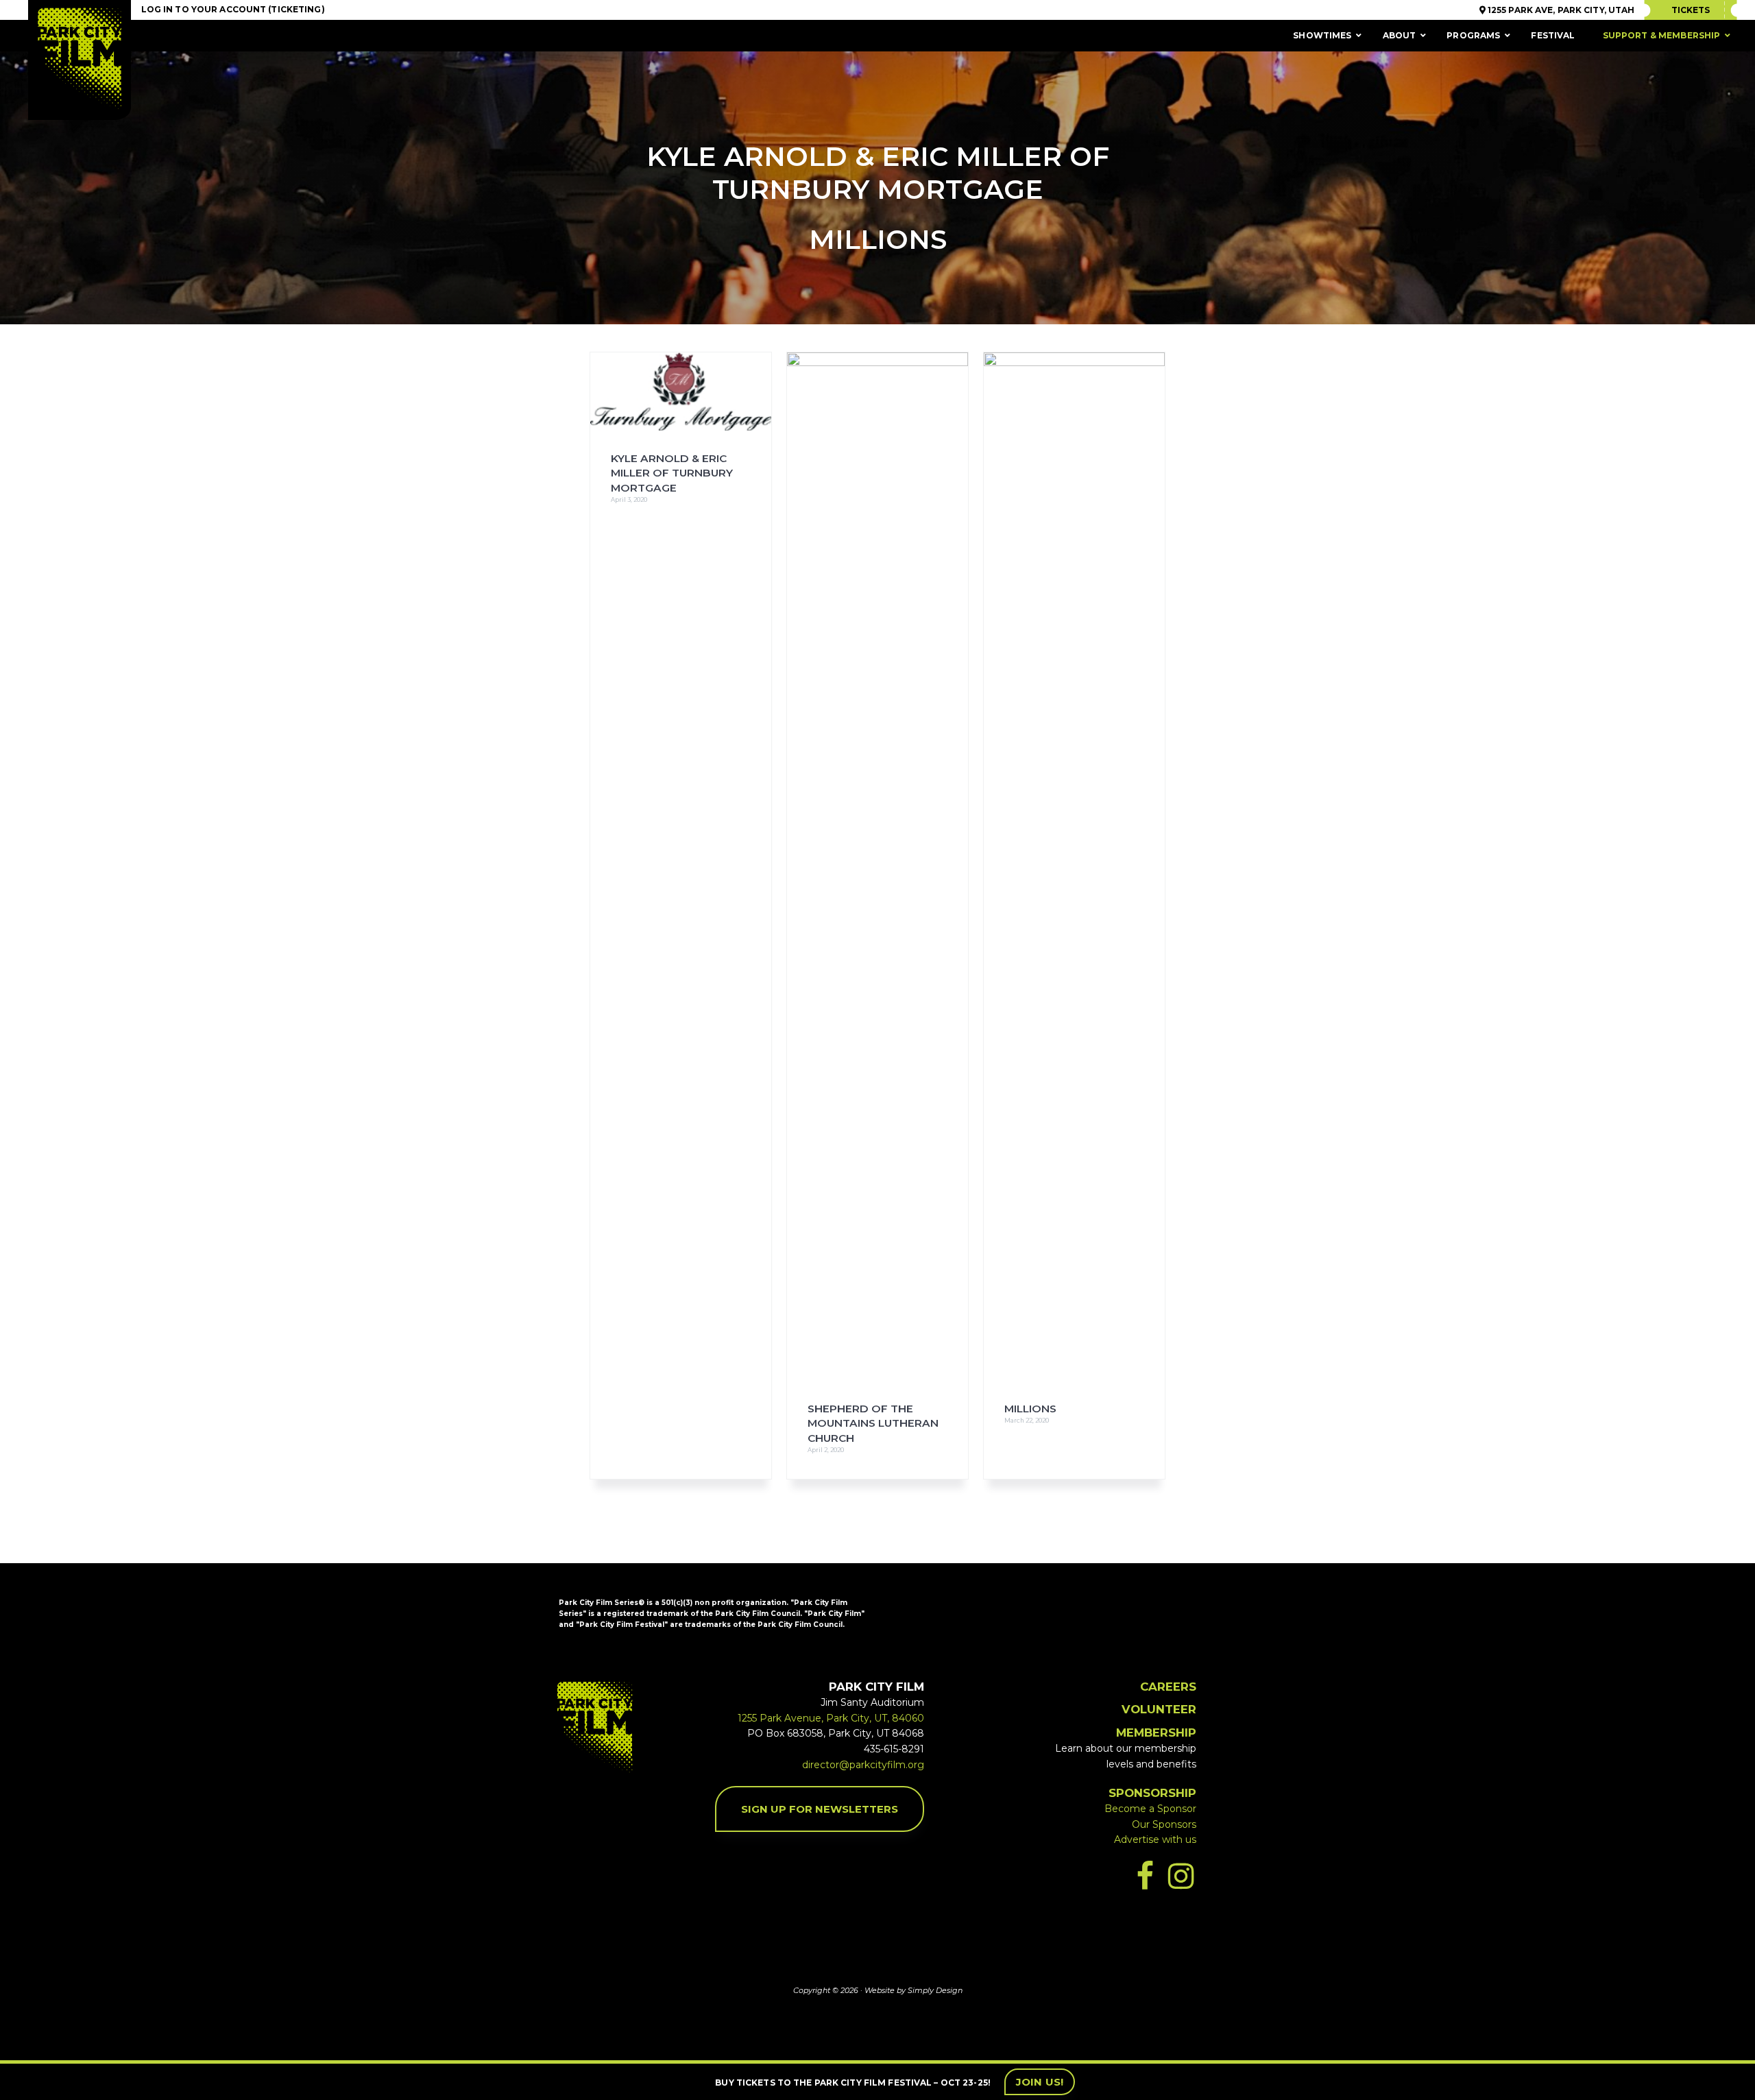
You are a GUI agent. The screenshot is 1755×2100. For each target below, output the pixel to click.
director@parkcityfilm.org (863, 1765)
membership (1156, 1733)
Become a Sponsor (1150, 1809)
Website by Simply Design (913, 1990)
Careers (1168, 1687)
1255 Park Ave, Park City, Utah (1560, 10)
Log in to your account (204, 9)
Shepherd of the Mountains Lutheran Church (873, 1423)
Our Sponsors (1164, 1824)
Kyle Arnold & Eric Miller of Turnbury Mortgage (672, 473)
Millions (1030, 1409)
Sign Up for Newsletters (820, 1809)
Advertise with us (1155, 1839)
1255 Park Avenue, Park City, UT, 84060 (831, 1718)
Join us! (1040, 2082)
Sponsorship (1152, 1793)
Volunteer (1159, 1709)
